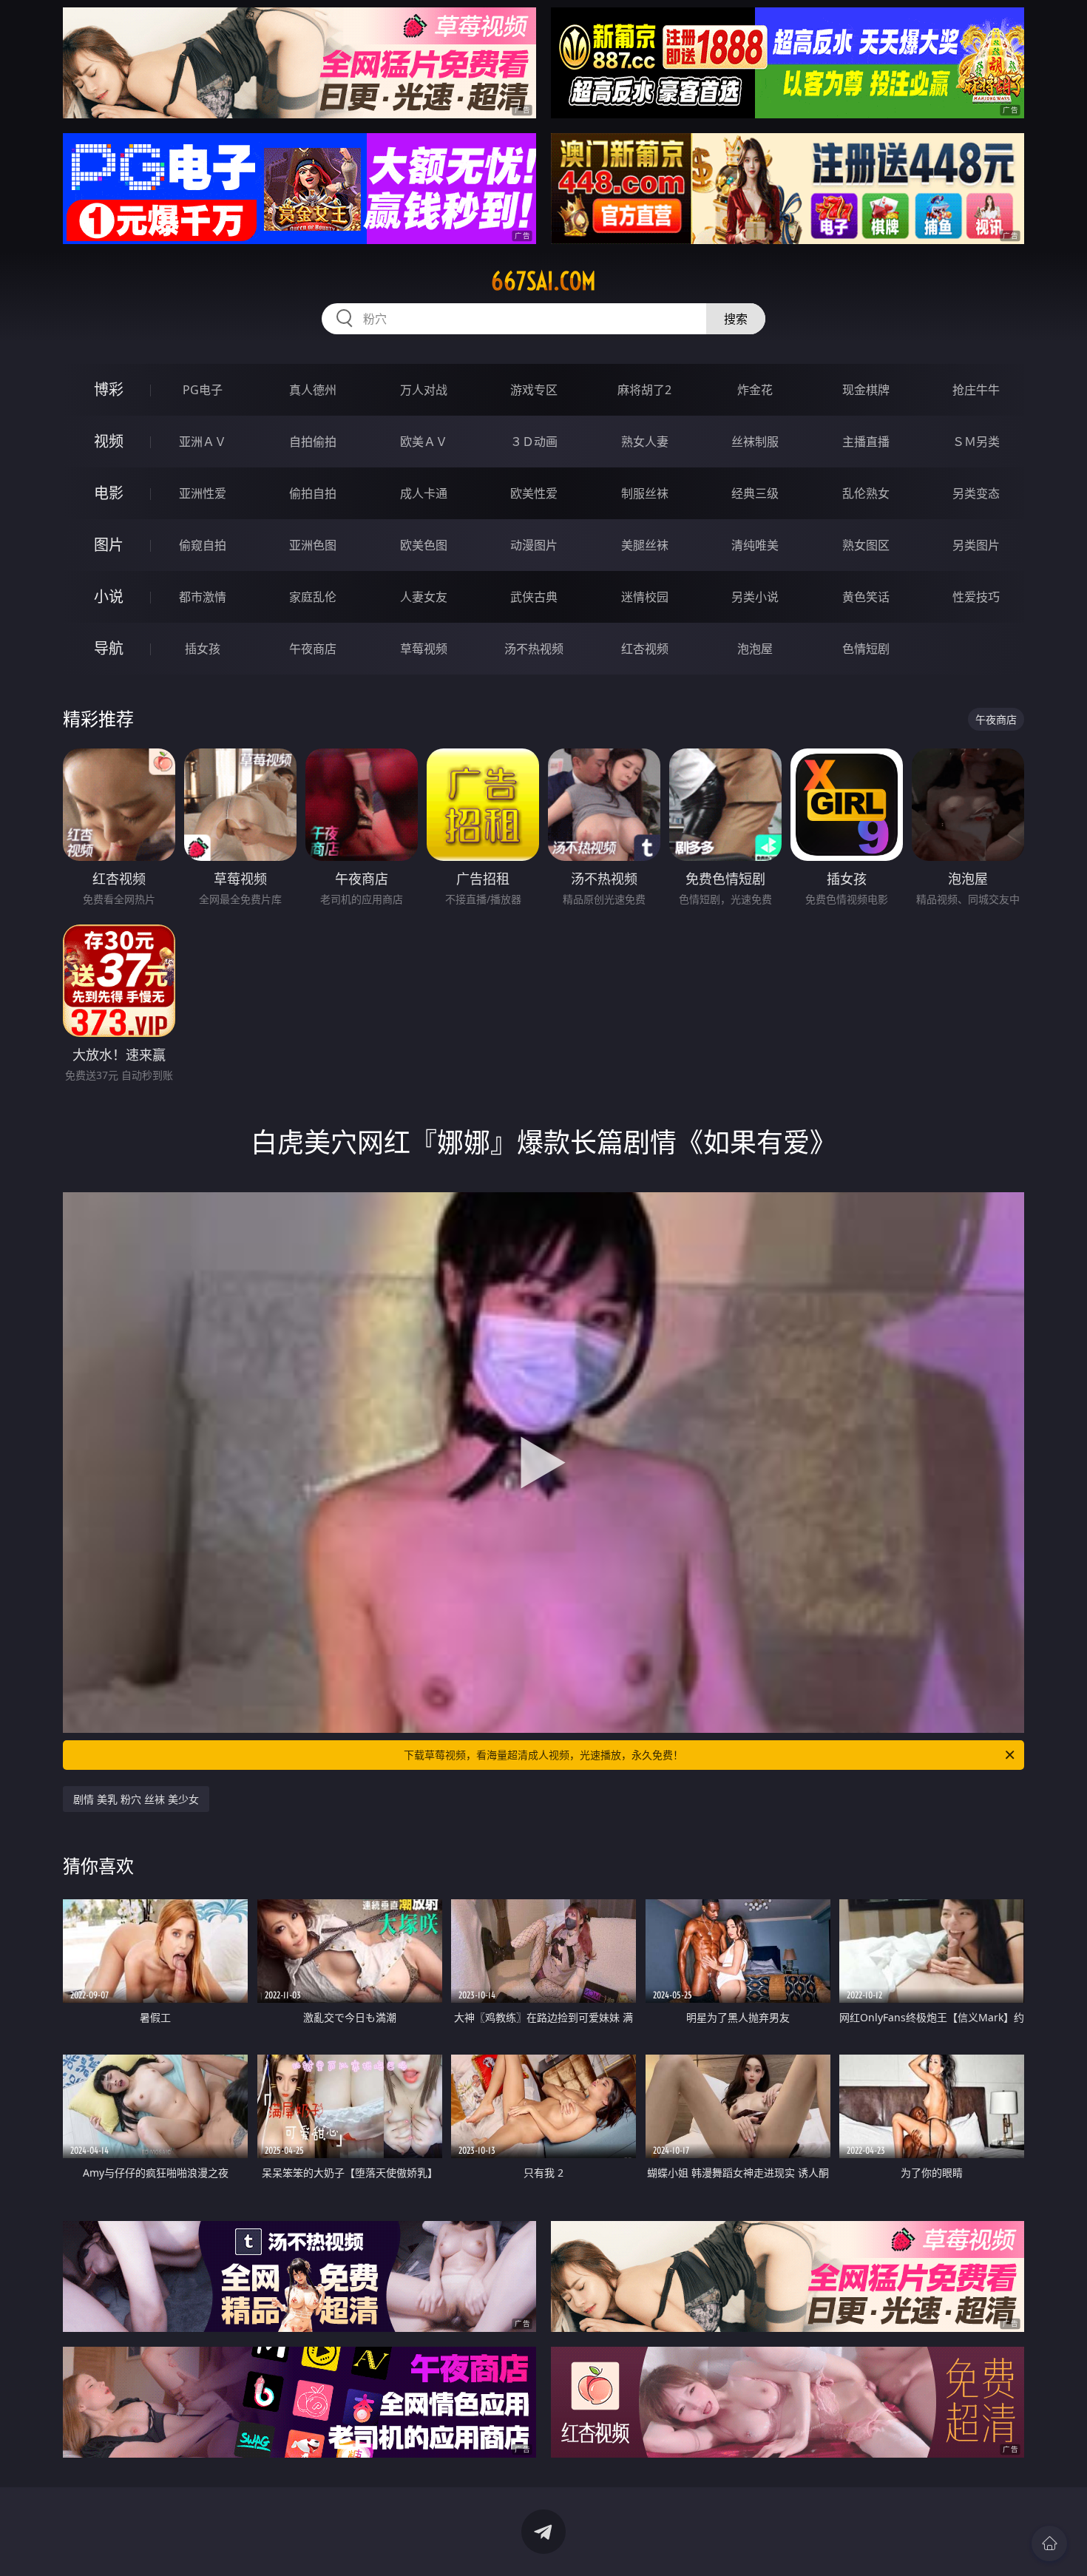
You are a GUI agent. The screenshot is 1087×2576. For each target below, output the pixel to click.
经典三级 (755, 493)
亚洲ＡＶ (203, 442)
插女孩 (203, 649)
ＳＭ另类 (976, 442)
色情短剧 (866, 649)
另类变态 (976, 493)
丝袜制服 (755, 442)
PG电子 (203, 390)
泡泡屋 (755, 649)
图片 (109, 545)
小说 (109, 596)
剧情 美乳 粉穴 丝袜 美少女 (136, 1799)
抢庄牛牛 (976, 390)
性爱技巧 (976, 597)
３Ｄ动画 (534, 442)
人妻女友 (424, 597)
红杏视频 (645, 649)
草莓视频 (424, 649)
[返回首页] (1049, 2543)
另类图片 (976, 545)
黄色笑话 (866, 597)
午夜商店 (313, 649)
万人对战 (424, 390)
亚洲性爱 (203, 493)
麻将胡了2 (644, 390)
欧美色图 (424, 545)
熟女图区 (866, 545)
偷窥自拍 (203, 545)
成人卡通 (424, 493)
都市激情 (203, 597)
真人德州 (313, 390)
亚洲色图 (313, 545)
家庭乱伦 (313, 597)
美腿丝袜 (645, 545)
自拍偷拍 (313, 442)
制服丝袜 (645, 493)
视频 (109, 441)
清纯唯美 (755, 545)
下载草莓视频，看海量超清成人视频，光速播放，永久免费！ (543, 1755)
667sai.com (543, 281)
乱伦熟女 (866, 493)
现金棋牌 (866, 390)
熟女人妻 (645, 442)
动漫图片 (534, 545)
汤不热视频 (534, 649)
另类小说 (755, 597)
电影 (109, 493)
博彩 (109, 389)
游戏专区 (534, 390)
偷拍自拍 (313, 493)
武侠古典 (534, 597)
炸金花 (755, 390)
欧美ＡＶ (424, 442)
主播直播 (866, 442)
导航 (109, 648)
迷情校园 (645, 597)
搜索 (736, 319)
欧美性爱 (534, 493)
